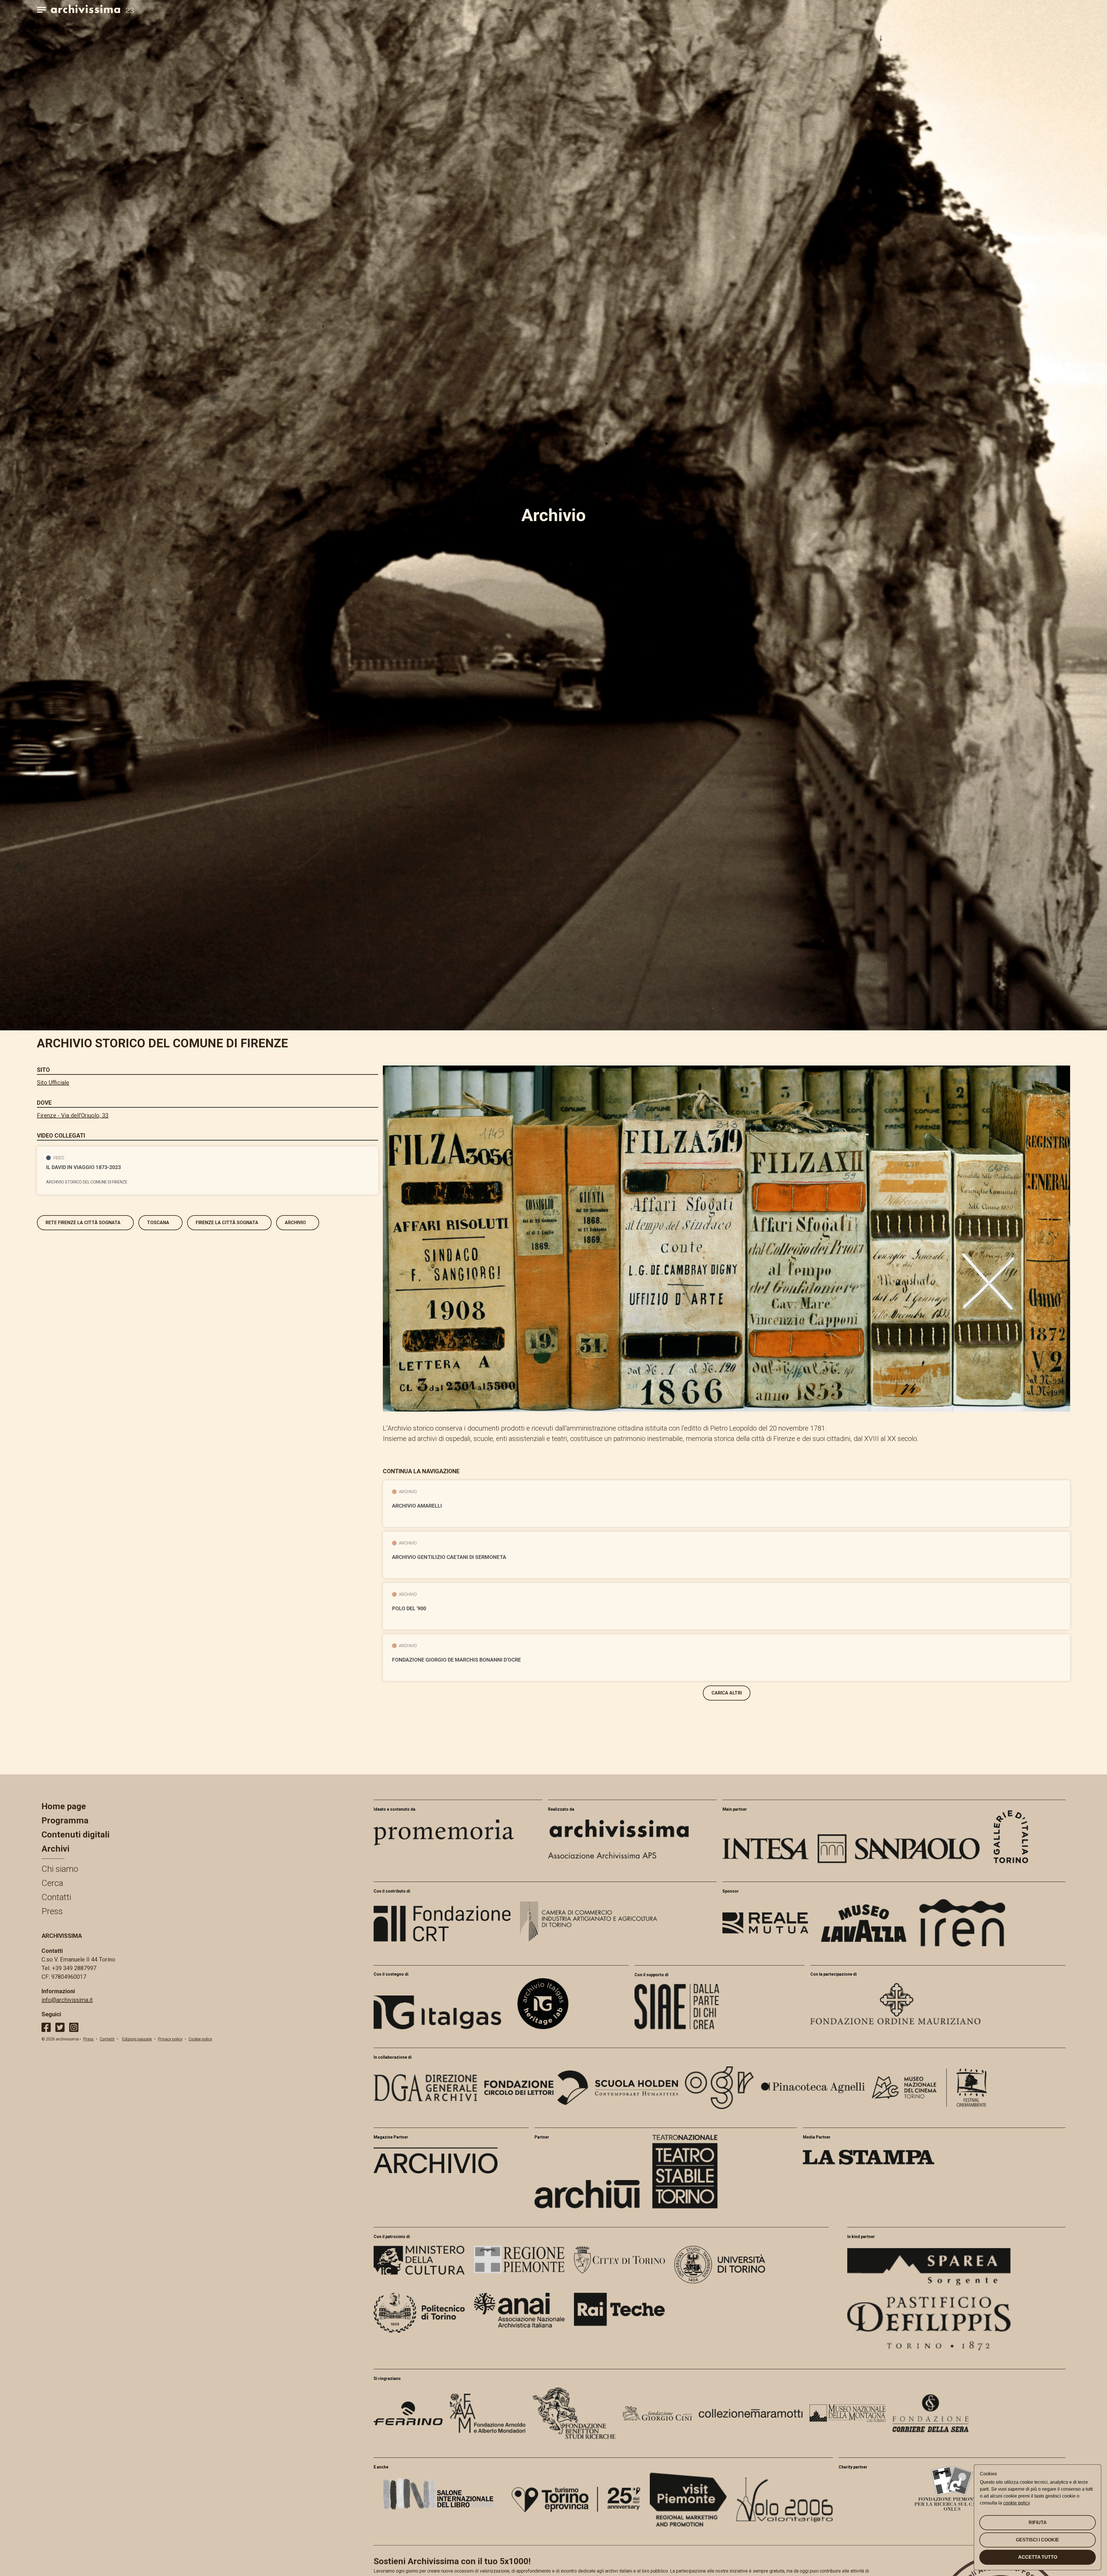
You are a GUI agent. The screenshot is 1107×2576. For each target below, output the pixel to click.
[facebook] (46, 2027)
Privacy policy (170, 2039)
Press (52, 1911)
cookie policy (1017, 2503)
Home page (64, 1806)
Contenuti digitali (76, 1834)
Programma (65, 1820)
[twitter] (60, 2027)
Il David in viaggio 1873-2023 (83, 1167)
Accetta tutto (1038, 2557)
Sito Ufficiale (53, 1083)
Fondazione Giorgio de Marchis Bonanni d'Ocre (456, 1660)
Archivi (55, 1849)
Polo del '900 (409, 1609)
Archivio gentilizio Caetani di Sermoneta (449, 1557)
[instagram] (74, 2027)
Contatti (56, 1897)
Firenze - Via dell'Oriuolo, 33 (73, 1115)
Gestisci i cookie (1038, 2540)
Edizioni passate (137, 2039)
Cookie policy (200, 2039)
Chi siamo (60, 1869)
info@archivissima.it (67, 2000)
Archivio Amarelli (417, 1506)
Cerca (52, 1883)
